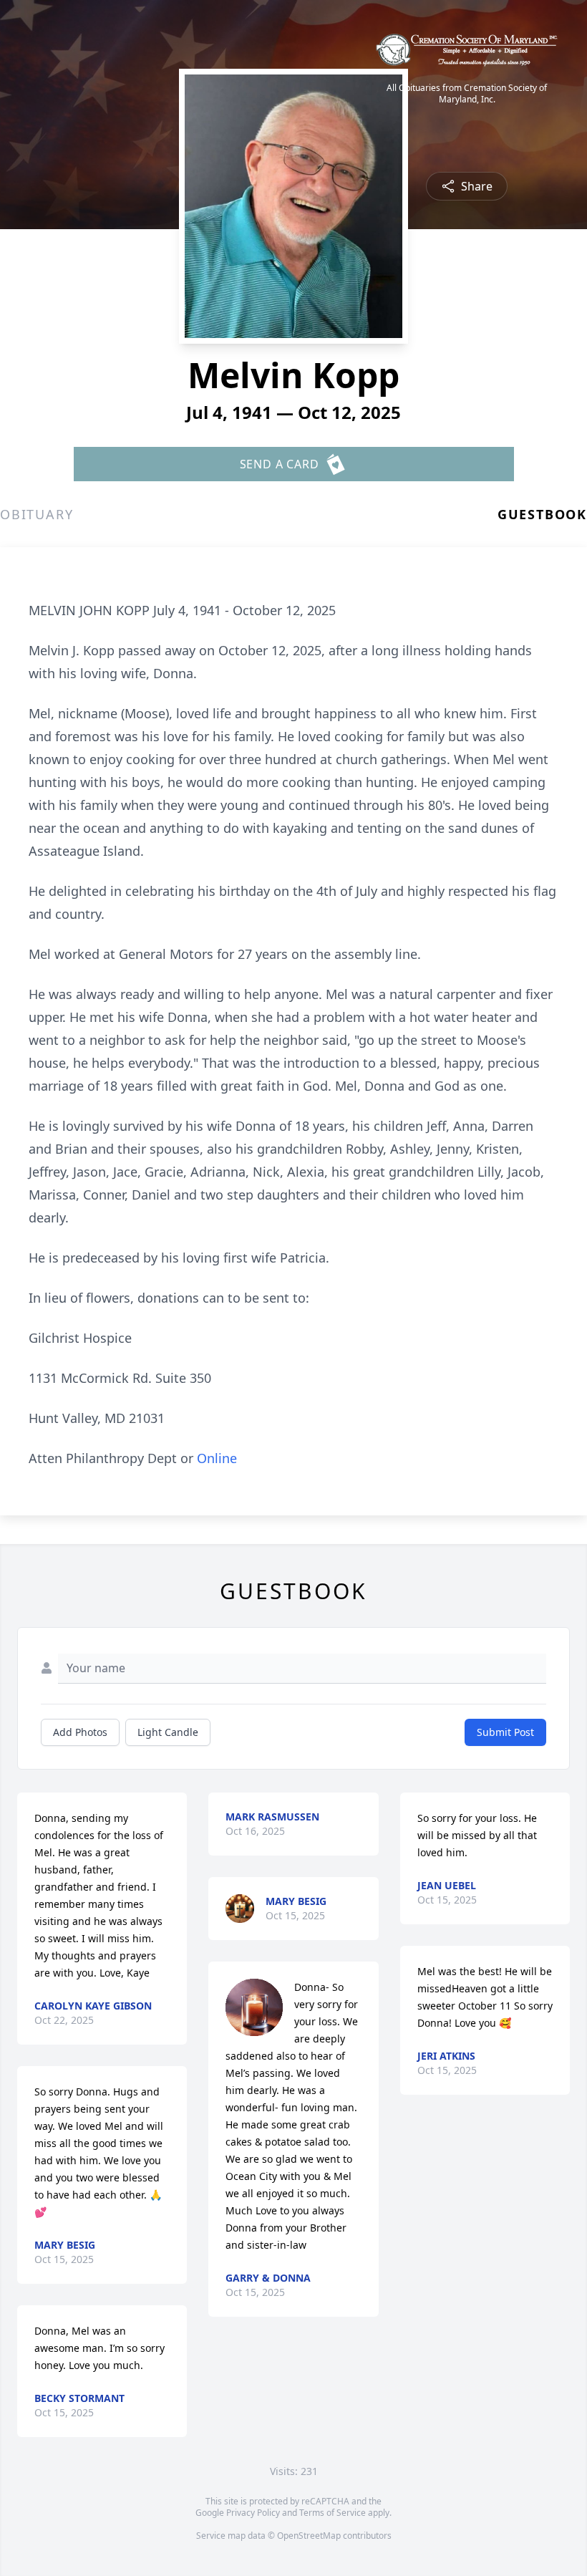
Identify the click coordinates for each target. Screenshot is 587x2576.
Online (217, 1458)
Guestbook (542, 514)
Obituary (37, 514)
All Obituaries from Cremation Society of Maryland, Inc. (467, 94)
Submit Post (505, 1732)
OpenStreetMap (309, 2536)
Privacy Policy (253, 2513)
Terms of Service (333, 2513)
